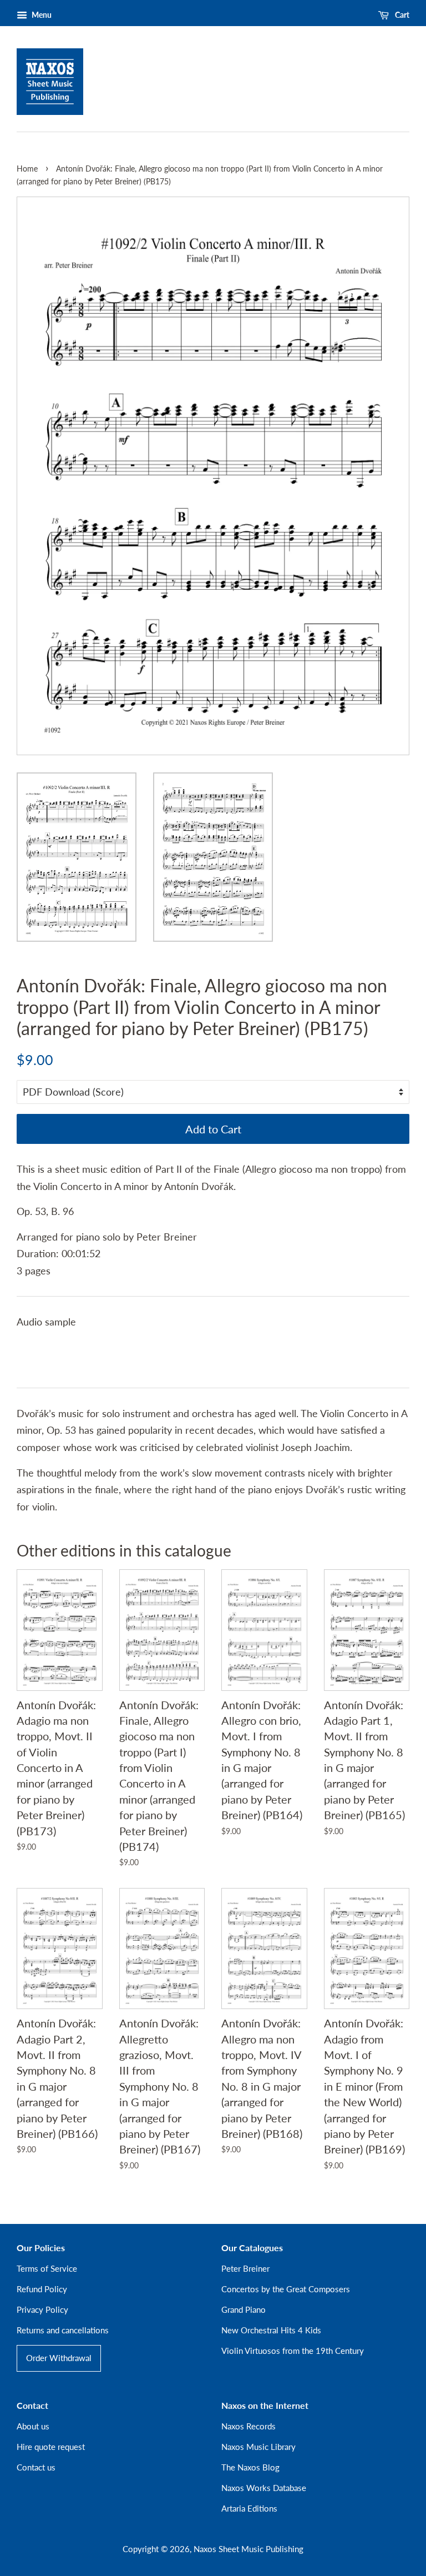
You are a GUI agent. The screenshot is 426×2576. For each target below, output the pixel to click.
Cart (401, 15)
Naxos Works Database (264, 2488)
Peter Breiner (245, 2268)
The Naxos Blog (250, 2467)
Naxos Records (248, 2426)
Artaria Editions (249, 2508)
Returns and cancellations (63, 2330)
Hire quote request (51, 2447)
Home (27, 169)
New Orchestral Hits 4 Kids (271, 2330)
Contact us (36, 2467)
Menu (41, 15)
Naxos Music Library (258, 2447)
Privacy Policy (42, 2309)
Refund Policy (42, 2289)
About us (33, 2426)
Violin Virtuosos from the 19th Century (293, 2351)
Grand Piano (244, 2309)
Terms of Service (47, 2268)
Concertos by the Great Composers (286, 2289)
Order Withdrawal (59, 2358)
